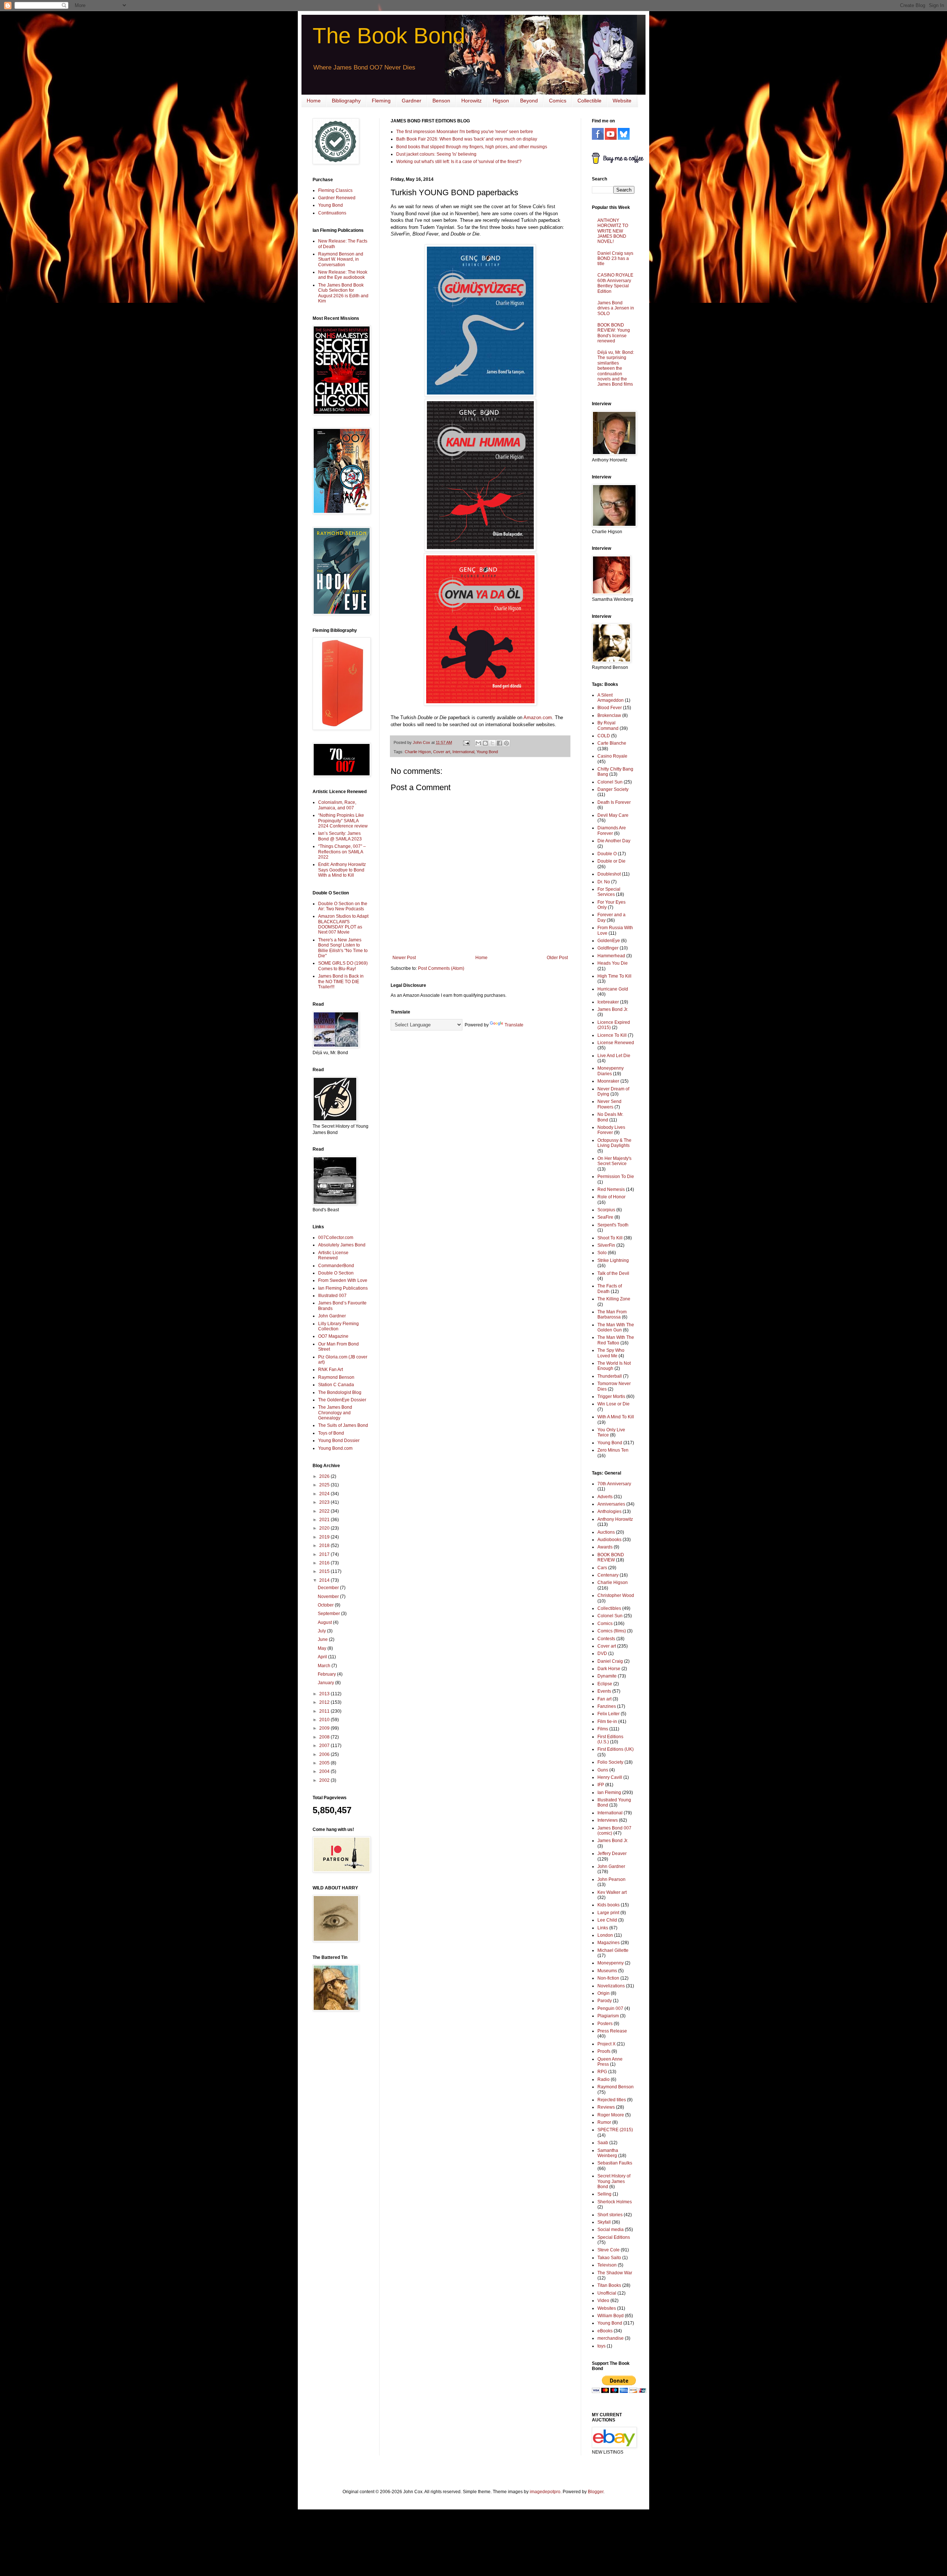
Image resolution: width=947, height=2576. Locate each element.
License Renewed (616, 1043)
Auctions (606, 1532)
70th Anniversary (614, 1484)
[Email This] (478, 743)
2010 (325, 1720)
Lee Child (607, 1920)
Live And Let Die (614, 1056)
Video (603, 2301)
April (323, 1657)
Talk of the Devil (613, 1273)
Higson (501, 101)
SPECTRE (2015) (615, 2130)
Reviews (606, 2107)
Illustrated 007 (332, 1296)
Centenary (608, 1575)
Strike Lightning (613, 1260)
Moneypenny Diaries (611, 1071)
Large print (608, 1913)
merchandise (611, 2338)
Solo (602, 1253)
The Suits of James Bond (343, 1425)
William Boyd (611, 2316)
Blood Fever (610, 708)
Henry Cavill (610, 1777)
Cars (602, 1568)
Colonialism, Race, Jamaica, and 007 (337, 805)
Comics (558, 101)
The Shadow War (615, 2273)
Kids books (609, 1905)
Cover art (442, 752)
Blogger (596, 2492)
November (329, 1597)
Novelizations (611, 1986)
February (327, 1674)
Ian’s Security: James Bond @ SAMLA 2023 (340, 836)
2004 (325, 1771)
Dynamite (607, 1676)
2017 (325, 1554)
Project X (606, 2044)
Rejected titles (612, 2100)
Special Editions (614, 2237)
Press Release (612, 2031)
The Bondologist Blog (340, 1392)
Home (314, 101)
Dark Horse (609, 1669)
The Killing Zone (614, 1299)
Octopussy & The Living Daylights (614, 1143)
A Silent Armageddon (611, 698)
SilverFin (606, 1245)
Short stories (610, 2215)
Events (604, 1691)
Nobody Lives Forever (611, 1130)
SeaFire (605, 1217)
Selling (604, 2194)
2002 (325, 1780)
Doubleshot (609, 874)
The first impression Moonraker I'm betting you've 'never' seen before (465, 132)
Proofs (604, 2051)
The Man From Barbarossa (612, 1314)
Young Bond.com (335, 1448)
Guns (603, 1770)
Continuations (332, 213)
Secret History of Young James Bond (614, 2181)
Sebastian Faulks (615, 2163)
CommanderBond (336, 1266)
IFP (601, 1785)
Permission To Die (616, 1177)
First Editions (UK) (616, 1749)
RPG (602, 2072)
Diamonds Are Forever (612, 830)
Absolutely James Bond (342, 1245)
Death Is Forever (614, 802)
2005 (325, 1763)
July (322, 1631)
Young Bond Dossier (339, 1441)
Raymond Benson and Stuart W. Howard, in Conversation (341, 259)
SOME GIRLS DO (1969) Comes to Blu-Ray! (343, 966)
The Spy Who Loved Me (611, 1353)
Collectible (589, 101)
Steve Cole (609, 2250)
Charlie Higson (418, 752)
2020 (325, 1528)
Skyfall (604, 2222)
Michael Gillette (613, 1950)
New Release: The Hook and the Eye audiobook (343, 275)
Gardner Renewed (337, 198)
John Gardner (332, 1316)
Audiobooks (609, 1540)
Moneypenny (611, 1963)
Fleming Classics (335, 190)
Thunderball (610, 1376)
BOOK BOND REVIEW (611, 1557)
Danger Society (613, 789)
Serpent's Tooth (613, 1225)
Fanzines (607, 1706)
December (329, 1588)
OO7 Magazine (333, 1336)
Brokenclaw (609, 715)
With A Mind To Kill (616, 1417)
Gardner (412, 101)
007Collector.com (336, 1238)
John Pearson (611, 1879)
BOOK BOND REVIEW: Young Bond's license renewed (614, 333)
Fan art (604, 1699)
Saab (603, 2143)
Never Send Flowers (609, 1104)
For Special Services (609, 892)
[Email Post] (466, 742)
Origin (604, 1993)
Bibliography (346, 101)
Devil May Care (613, 815)
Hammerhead (611, 956)
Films (603, 1729)
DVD (602, 1653)
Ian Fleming (609, 1793)
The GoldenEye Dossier (342, 1400)
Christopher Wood (616, 1595)
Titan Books (609, 2285)
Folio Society (610, 1762)
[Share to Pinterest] (506, 743)
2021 (325, 1520)
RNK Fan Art (331, 1370)
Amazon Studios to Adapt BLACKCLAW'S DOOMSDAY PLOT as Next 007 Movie (343, 924)
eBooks (605, 2331)
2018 (325, 1546)
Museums (607, 1971)
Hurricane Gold (613, 989)
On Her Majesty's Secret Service (614, 1161)
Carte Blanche (612, 743)
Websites (607, 2308)
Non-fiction (608, 1978)
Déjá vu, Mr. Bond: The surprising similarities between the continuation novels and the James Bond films (616, 368)
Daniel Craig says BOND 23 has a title (615, 259)
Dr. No (604, 882)
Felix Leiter (609, 1714)
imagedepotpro (545, 2492)
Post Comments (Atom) (441, 968)
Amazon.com (538, 717)
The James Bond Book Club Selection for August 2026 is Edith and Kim (343, 293)
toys (601, 2346)
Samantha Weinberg (608, 2153)
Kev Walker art (612, 1892)
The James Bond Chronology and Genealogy (335, 1413)
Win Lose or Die (614, 1404)
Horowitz (471, 101)
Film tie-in (607, 1722)
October (326, 1605)
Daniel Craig (610, 1661)
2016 (325, 1563)
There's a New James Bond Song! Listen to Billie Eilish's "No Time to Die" (343, 948)
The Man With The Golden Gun (616, 1327)
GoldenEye (609, 941)
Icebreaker (608, 1002)
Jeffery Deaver (612, 1854)
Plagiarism (608, 2016)
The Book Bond (389, 36)
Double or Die (611, 861)
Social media (611, 2230)
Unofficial (607, 2293)
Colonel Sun (610, 782)
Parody (605, 2001)
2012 (325, 1702)
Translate (514, 1025)
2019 (325, 1537)
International (463, 752)
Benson (441, 101)
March (325, 1666)
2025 (325, 1485)
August (325, 1622)
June (323, 1639)
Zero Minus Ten (613, 1450)
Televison (607, 2265)
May (323, 1648)
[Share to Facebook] (499, 743)
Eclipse (605, 1684)
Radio (604, 2079)
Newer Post (404, 958)
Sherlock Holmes (615, 2202)
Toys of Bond (331, 1433)
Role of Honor (611, 1197)
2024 (325, 1494)
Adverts (605, 1497)
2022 (325, 1511)
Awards (605, 1547)
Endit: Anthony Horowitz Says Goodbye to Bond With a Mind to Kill (342, 870)
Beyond (529, 101)
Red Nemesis (611, 1189)
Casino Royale (612, 756)
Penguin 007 (610, 2008)
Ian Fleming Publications (343, 1288)
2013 (325, 1694)
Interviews (608, 1820)
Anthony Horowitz (615, 1519)
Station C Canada (336, 1385)
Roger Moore (611, 2115)
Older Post (557, 958)
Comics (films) (612, 1631)
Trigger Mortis (611, 1397)
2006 (325, 1754)
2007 (325, 1746)
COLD (604, 736)
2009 (325, 1728)
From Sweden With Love (343, 1280)
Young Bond (487, 752)
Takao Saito (609, 2258)
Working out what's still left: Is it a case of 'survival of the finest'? (459, 162)
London (605, 1935)
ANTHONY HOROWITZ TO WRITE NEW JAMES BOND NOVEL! (613, 231)
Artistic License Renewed (333, 1255)
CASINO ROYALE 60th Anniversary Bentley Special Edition (615, 283)
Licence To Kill (612, 1035)
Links (603, 1928)
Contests (606, 1639)
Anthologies (609, 1512)
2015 (325, 1571)
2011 (325, 1711)
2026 (325, 1476)
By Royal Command (608, 725)
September (329, 1614)
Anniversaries (611, 1504)
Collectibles (609, 1608)
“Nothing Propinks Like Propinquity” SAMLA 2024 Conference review (343, 821)
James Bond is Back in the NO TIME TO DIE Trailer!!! (341, 981)
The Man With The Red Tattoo (616, 1340)
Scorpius (606, 1210)
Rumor (604, 2122)
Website (622, 101)
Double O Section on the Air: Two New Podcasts (343, 906)
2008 (325, 1737)
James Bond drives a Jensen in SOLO (616, 308)
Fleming (381, 101)
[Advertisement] (335, 2135)
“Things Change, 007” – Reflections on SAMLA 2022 (342, 852)
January (326, 1683)
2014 (325, 1580)
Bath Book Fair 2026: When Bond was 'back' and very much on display (467, 139)
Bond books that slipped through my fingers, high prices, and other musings (472, 147)
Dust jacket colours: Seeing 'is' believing (436, 154)
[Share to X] (492, 743)
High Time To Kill (614, 976)
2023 (325, 1502)
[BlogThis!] (485, 743)
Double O (607, 854)
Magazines (609, 1943)
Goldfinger (608, 948)
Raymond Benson (336, 1377)
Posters (605, 2024)
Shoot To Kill (610, 1238)
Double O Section (336, 1273)
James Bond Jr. (613, 1009)
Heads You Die (613, 963)
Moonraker (608, 1081)
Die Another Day (614, 841)
